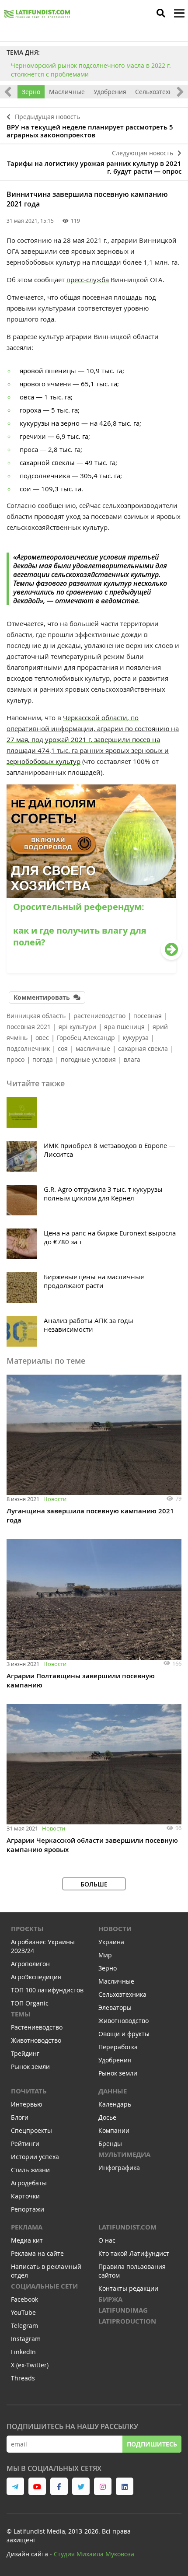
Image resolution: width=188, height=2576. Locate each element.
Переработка (118, 2047)
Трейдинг (25, 2053)
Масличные (67, 92)
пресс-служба (88, 280)
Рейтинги (25, 2144)
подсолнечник (28, 1048)
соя (63, 1048)
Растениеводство (37, 2027)
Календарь (115, 2104)
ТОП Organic (30, 2003)
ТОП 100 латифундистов (47, 1990)
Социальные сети (44, 2286)
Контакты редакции (128, 2288)
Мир (105, 1955)
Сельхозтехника (159, 92)
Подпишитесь (152, 2444)
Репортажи (28, 2209)
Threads (23, 2378)
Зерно (31, 92)
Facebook (24, 2299)
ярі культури (77, 1027)
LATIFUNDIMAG (123, 2310)
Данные (113, 2091)
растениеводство (99, 1016)
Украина (111, 1942)
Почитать (29, 2091)
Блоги (20, 2117)
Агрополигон (30, 1964)
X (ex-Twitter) (30, 2365)
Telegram (24, 2326)
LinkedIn (23, 2352)
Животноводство (36, 2040)
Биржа (110, 2299)
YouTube (23, 2312)
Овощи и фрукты (124, 2034)
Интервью (27, 2104)
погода (43, 1059)
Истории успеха (35, 2157)
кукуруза (136, 1038)
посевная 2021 (29, 1027)
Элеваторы (115, 2007)
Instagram (26, 2339)
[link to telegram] (15, 2486)
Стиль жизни (30, 2170)
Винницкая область (36, 1016)
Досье (107, 2117)
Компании (114, 2130)
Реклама (27, 2227)
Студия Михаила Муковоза (94, 2554)
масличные (93, 1048)
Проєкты (27, 1929)
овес (42, 1038)
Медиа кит (27, 2240)
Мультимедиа (124, 2154)
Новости (55, 1499)
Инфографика (119, 2168)
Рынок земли (30, 2067)
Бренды (110, 2144)
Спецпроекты (31, 2130)
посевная (148, 1016)
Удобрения (110, 92)
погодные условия (88, 1059)
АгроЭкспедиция (36, 1977)
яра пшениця (124, 1027)
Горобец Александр (86, 1038)
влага (132, 1059)
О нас (107, 2240)
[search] (161, 13)
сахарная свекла (143, 1048)
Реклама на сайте (37, 2253)
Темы (21, 2014)
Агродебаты (29, 2183)
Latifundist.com (127, 2227)
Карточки (25, 2196)
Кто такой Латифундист (134, 2253)
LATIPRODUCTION (127, 2321)
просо (16, 1059)
